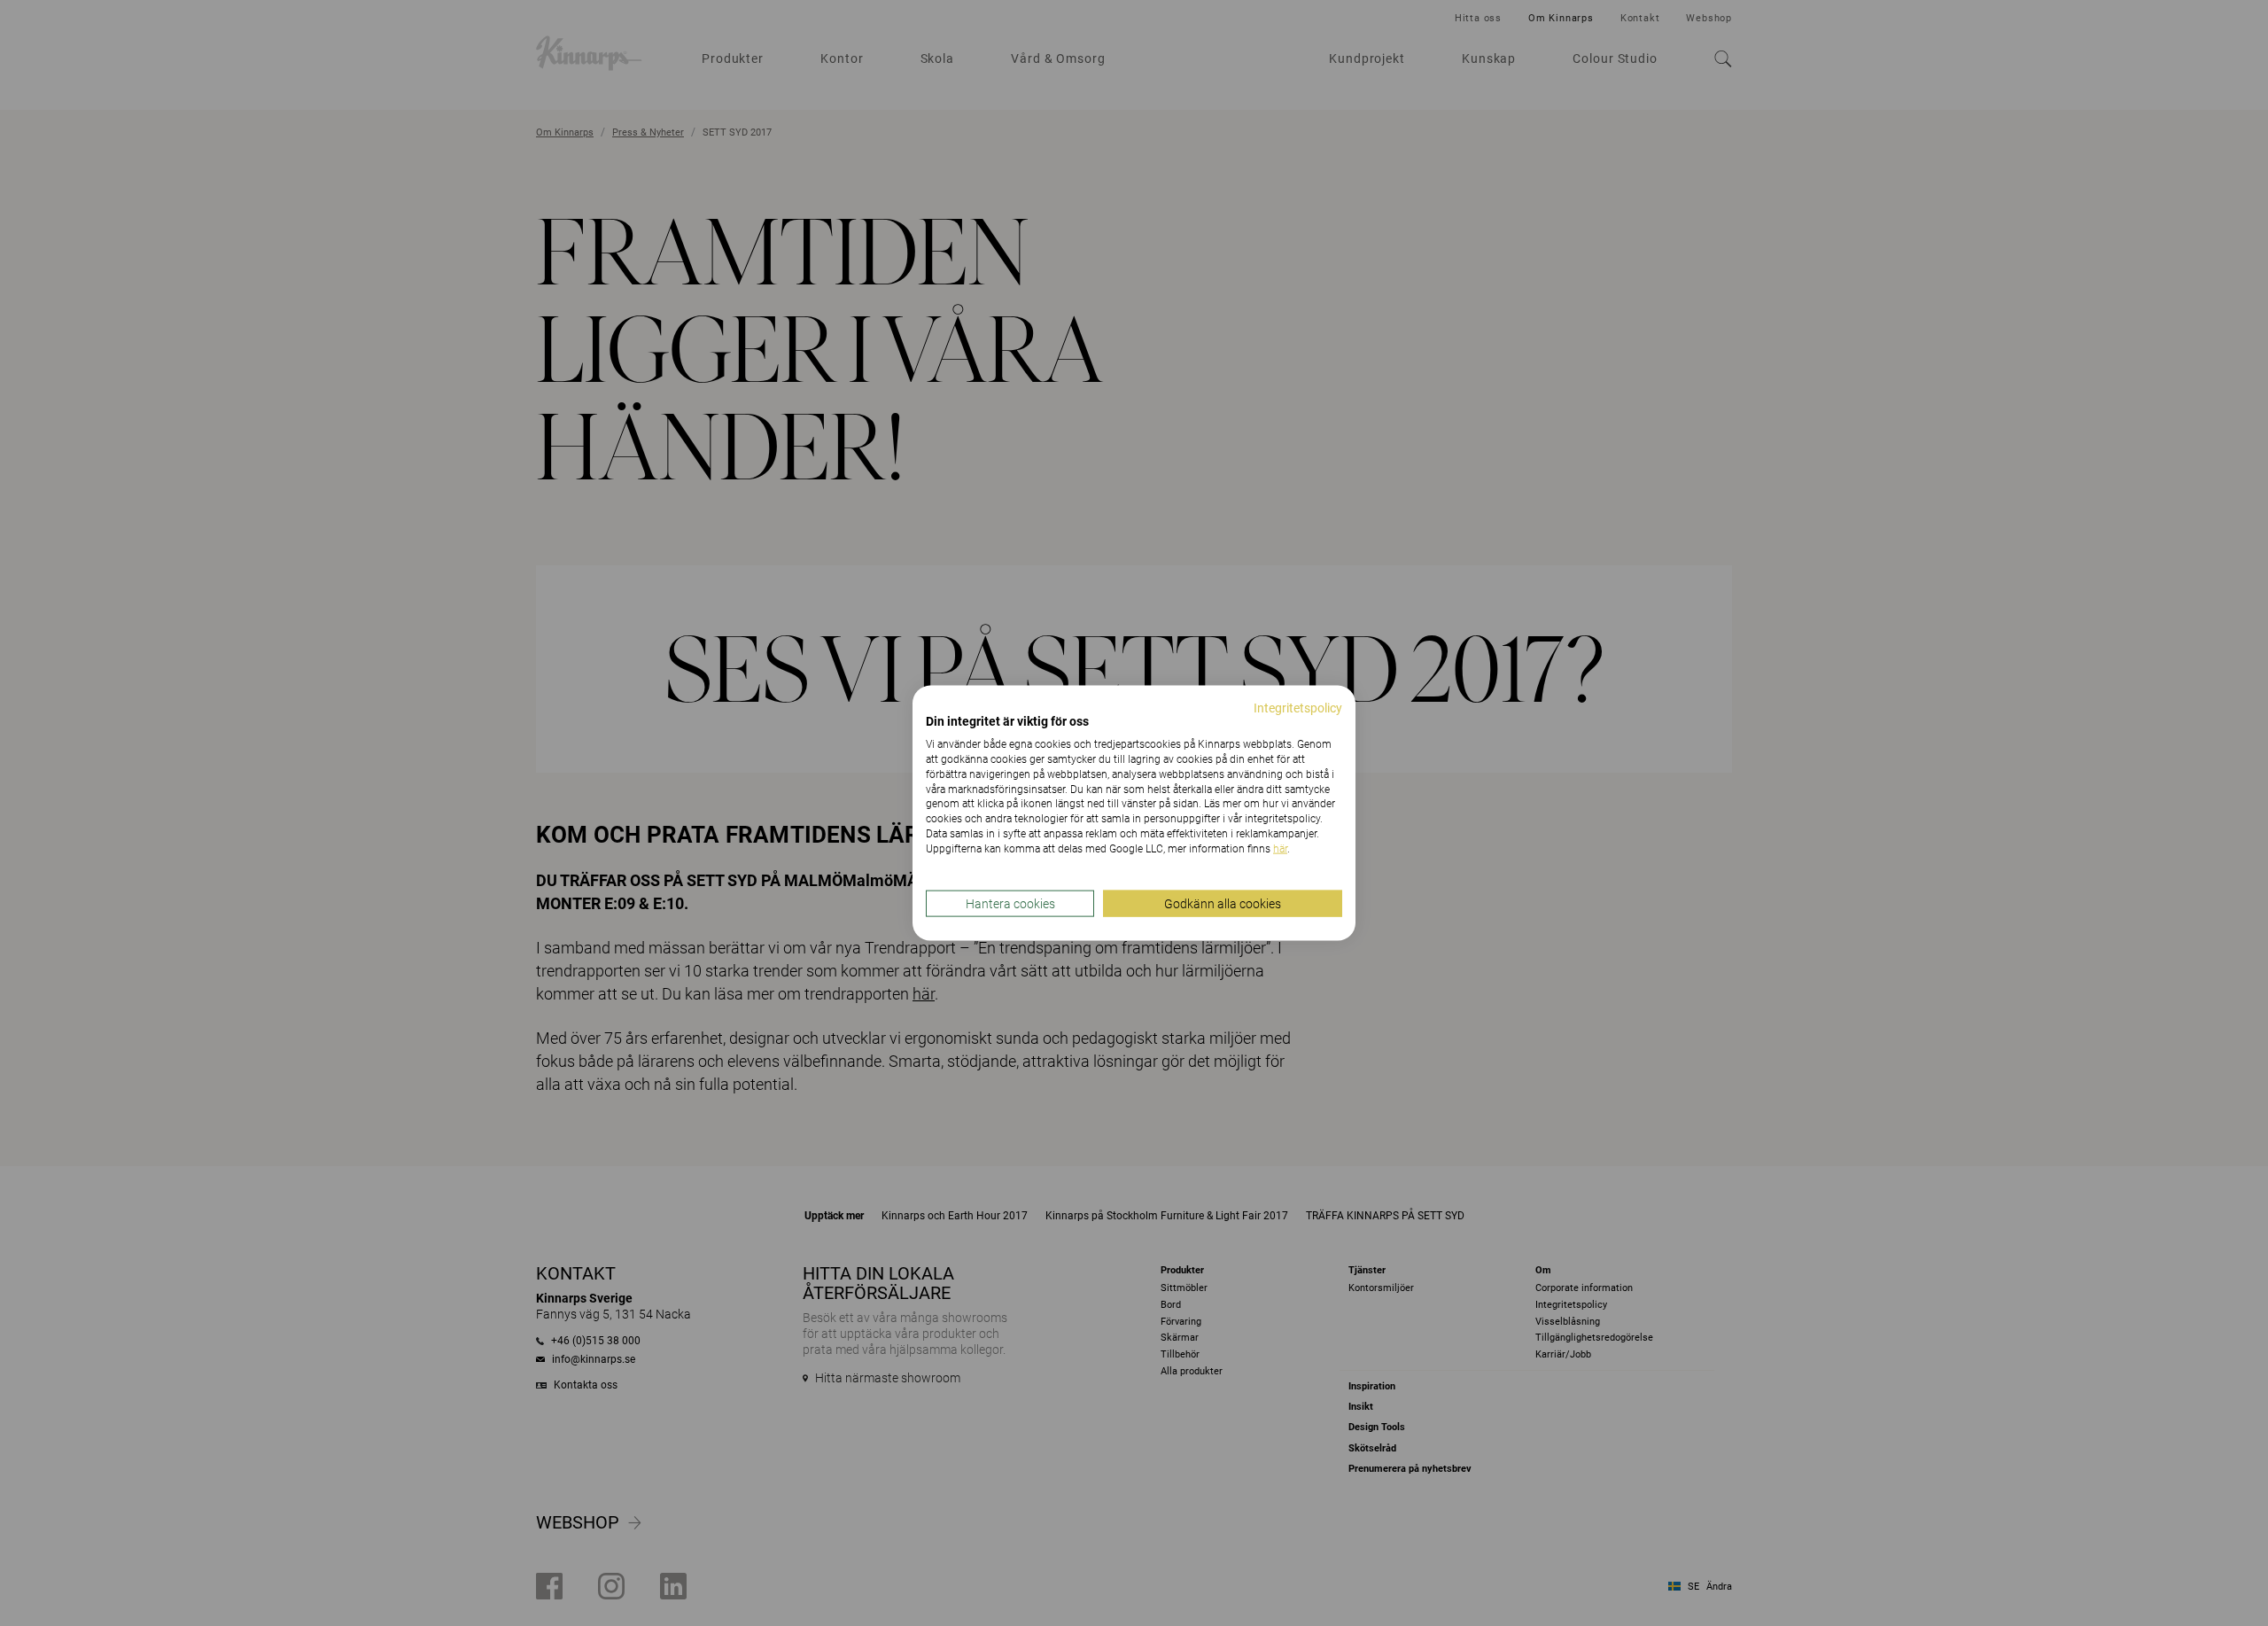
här (1280, 848)
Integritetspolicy (1298, 707)
